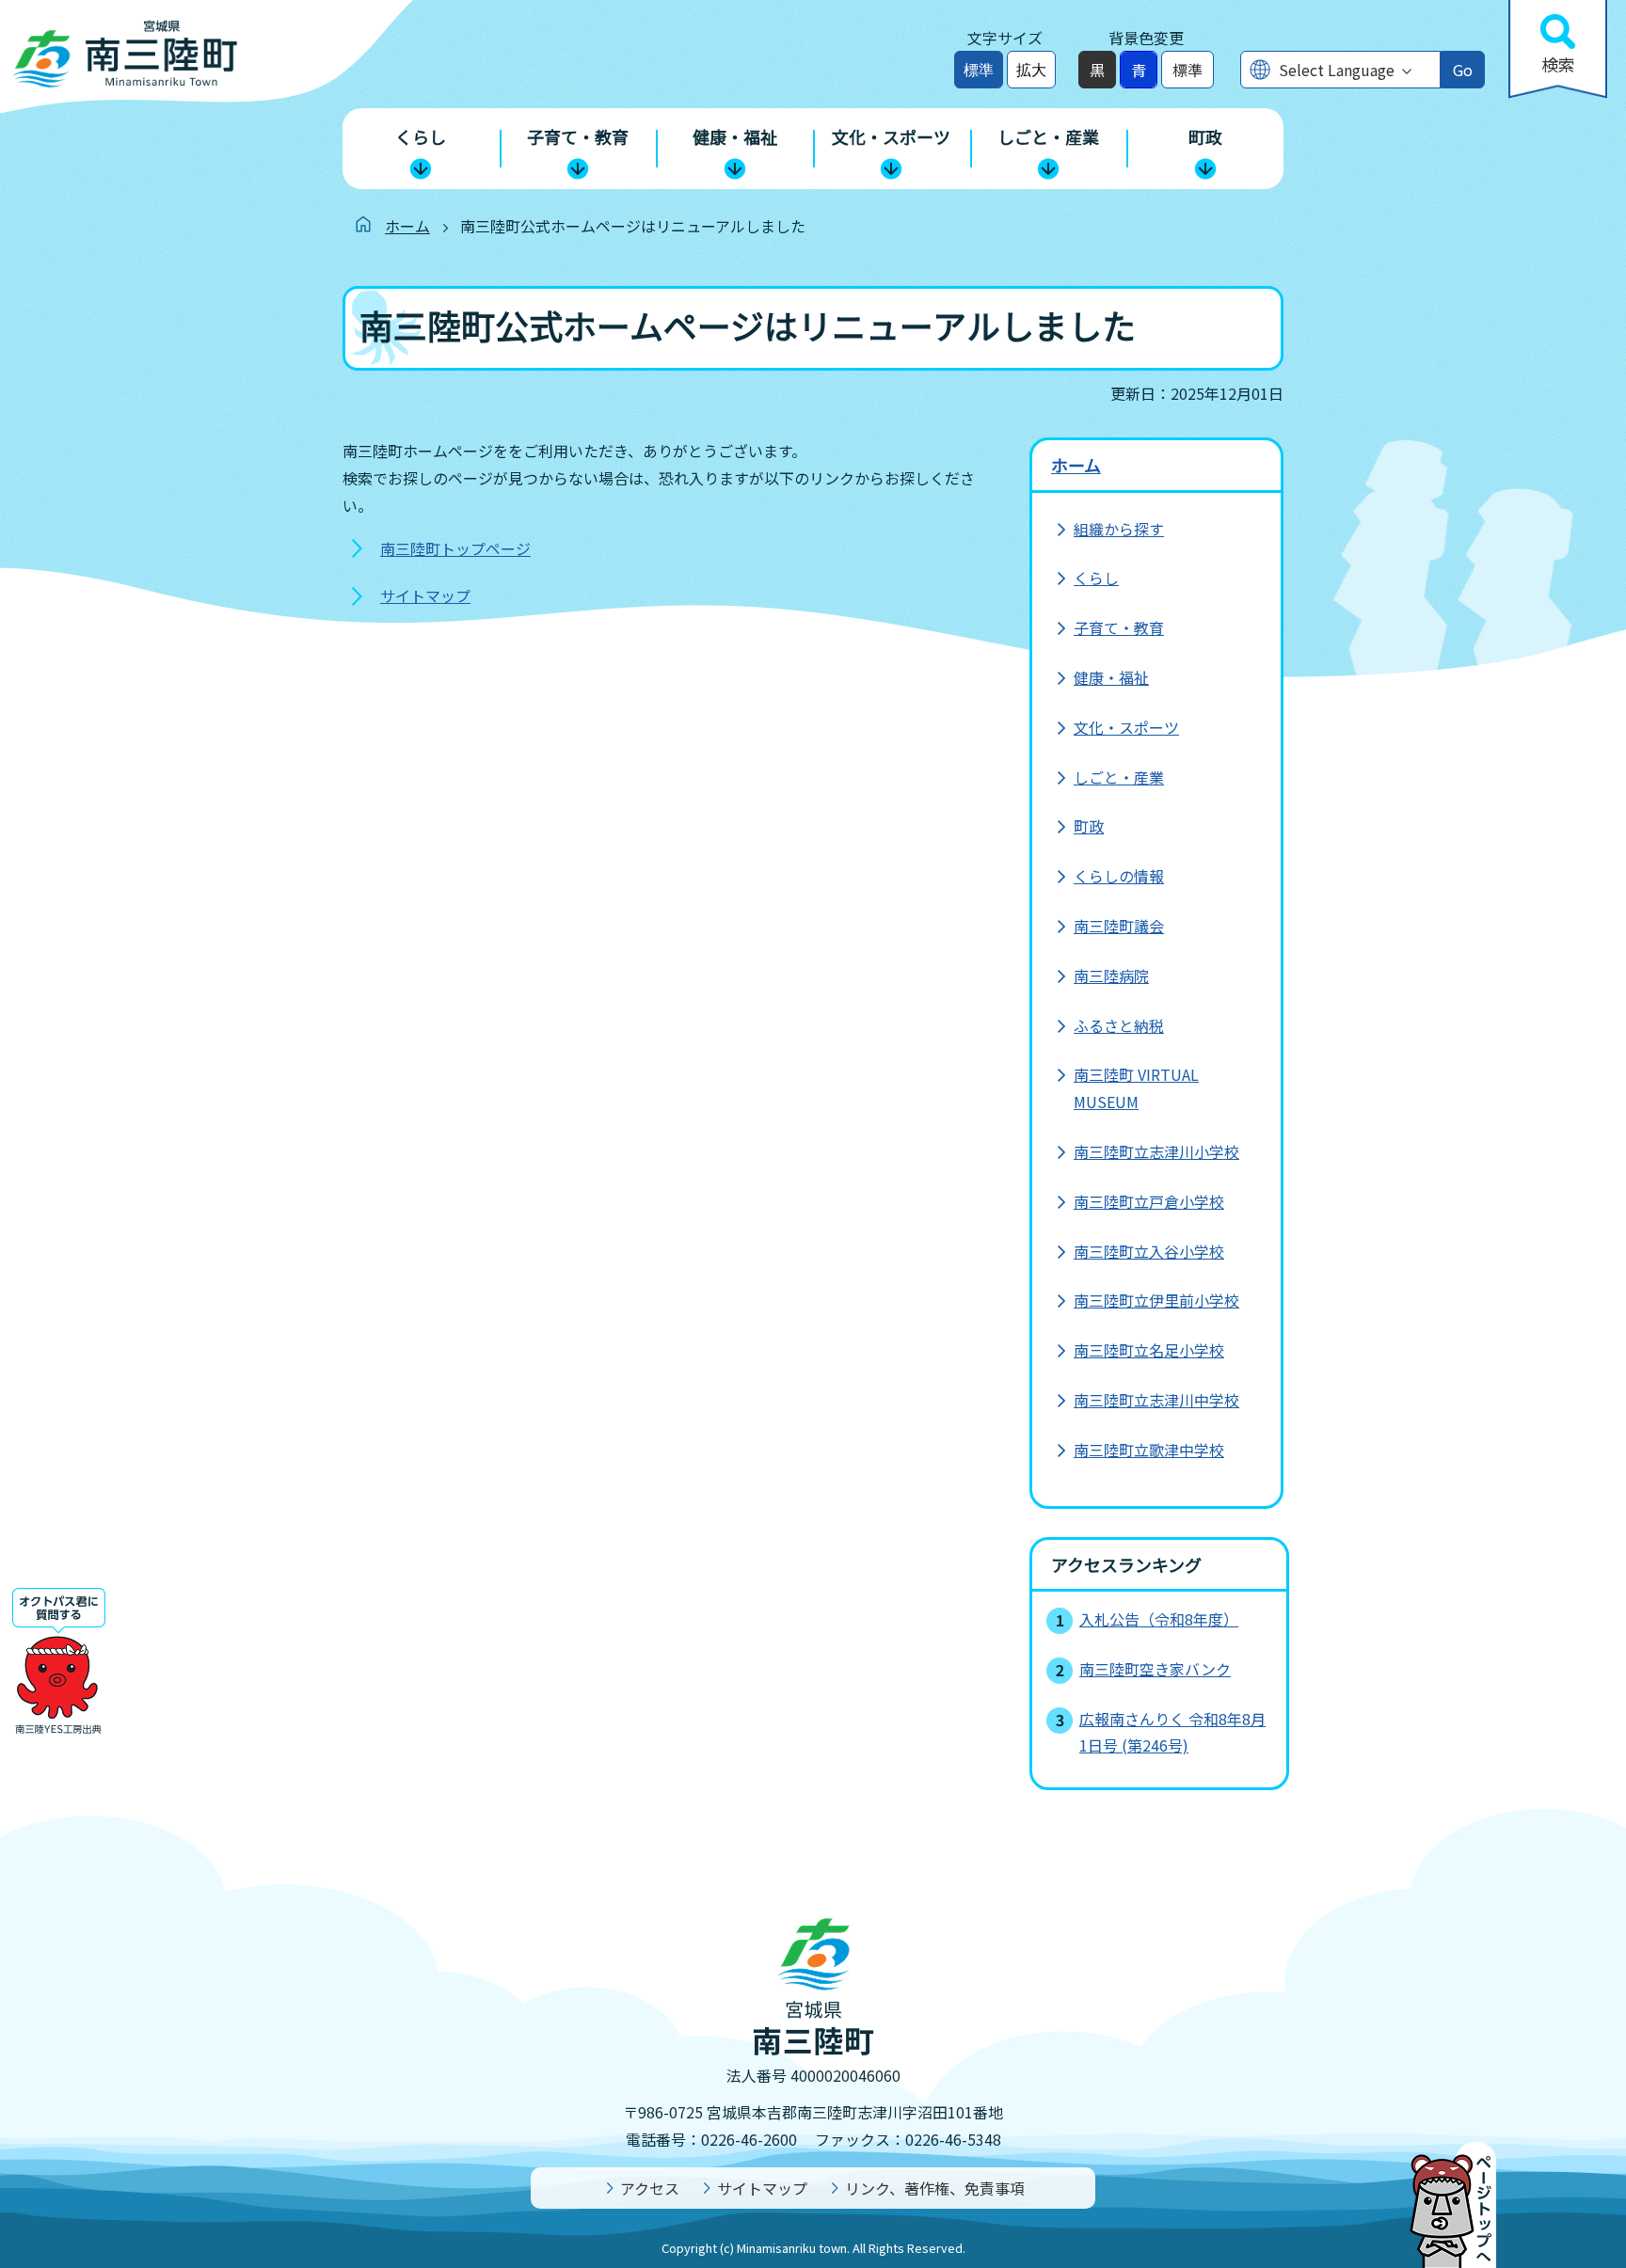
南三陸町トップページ (455, 548)
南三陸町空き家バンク (1155, 1669)
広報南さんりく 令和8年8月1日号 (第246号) (1172, 1732)
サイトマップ (425, 595)
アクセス (650, 2188)
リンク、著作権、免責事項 (935, 2188)
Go (1463, 70)
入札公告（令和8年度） (1159, 1619)
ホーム (407, 226)
